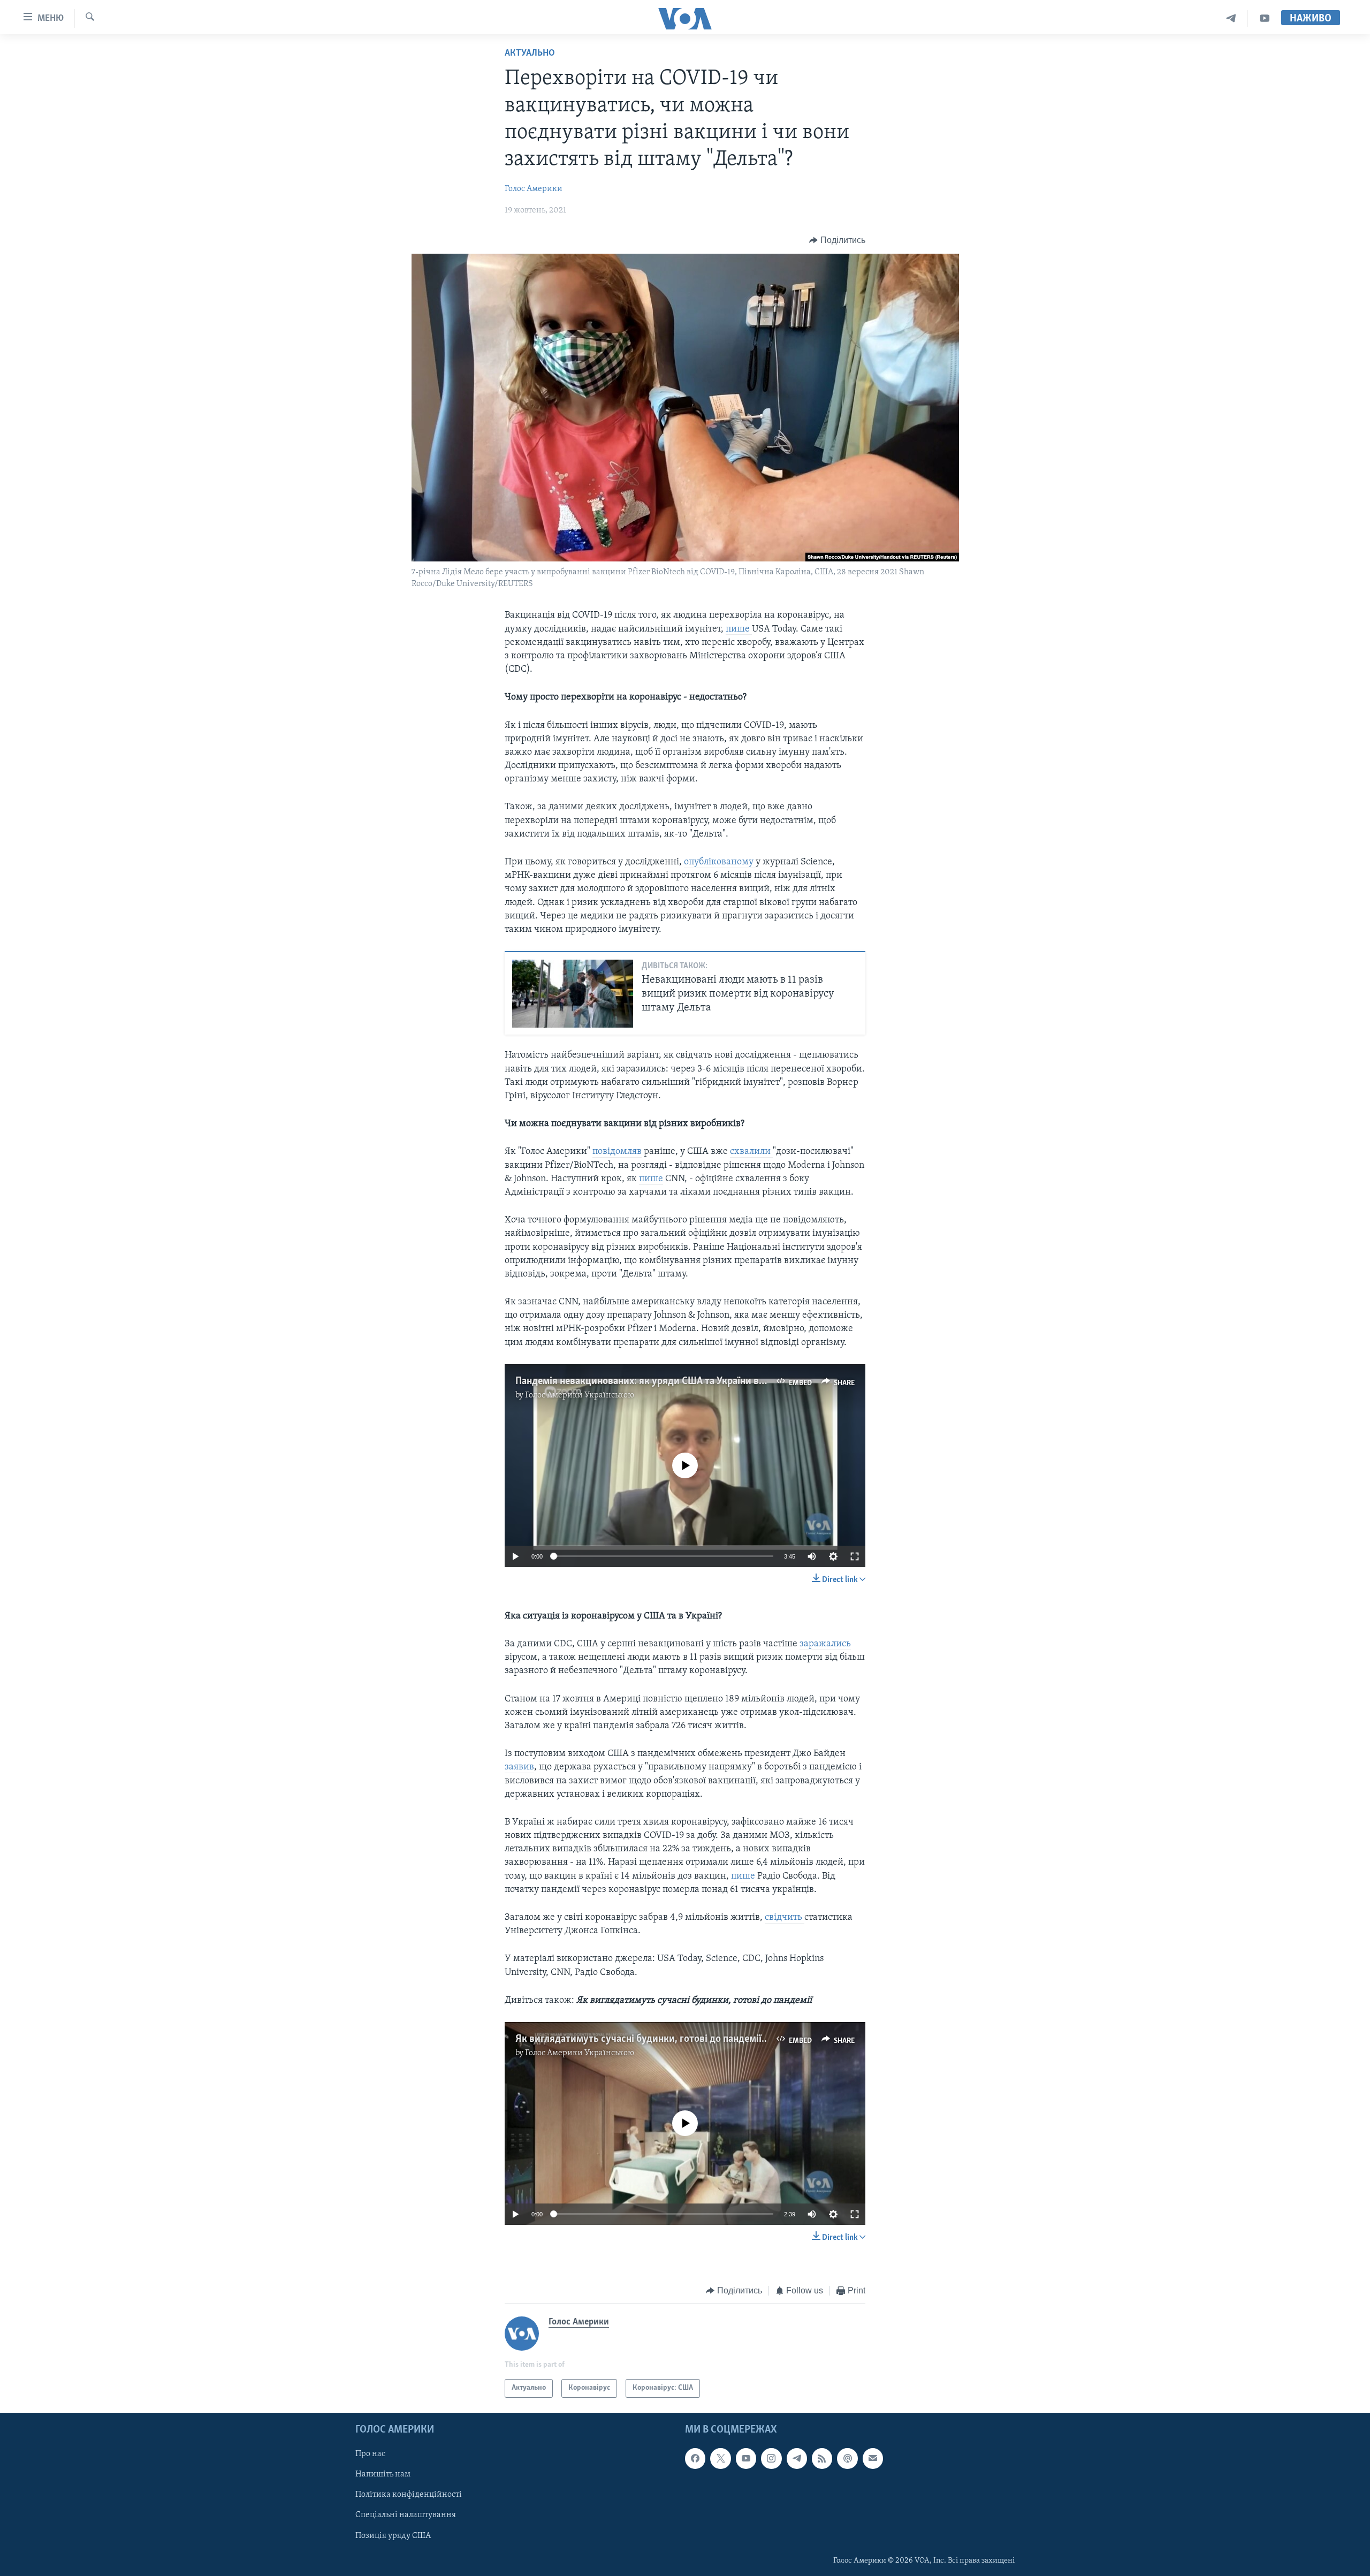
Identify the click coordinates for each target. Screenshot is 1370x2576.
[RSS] (822, 2458)
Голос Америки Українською (580, 1395)
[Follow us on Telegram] (797, 2458)
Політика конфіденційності (409, 2495)
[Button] (837, 240)
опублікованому (720, 862)
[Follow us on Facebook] (695, 2458)
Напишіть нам (383, 2474)
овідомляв (620, 1152)
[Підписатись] (873, 2458)
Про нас (370, 2454)
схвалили (751, 1152)
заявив (519, 1767)
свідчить (785, 1918)
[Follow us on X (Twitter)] (720, 2458)
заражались (825, 1644)
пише (739, 629)
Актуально (530, 54)
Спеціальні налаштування (406, 2515)
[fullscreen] (855, 1556)
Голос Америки (534, 189)
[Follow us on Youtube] (746, 2458)
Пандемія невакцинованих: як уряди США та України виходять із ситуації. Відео (695, 1381)
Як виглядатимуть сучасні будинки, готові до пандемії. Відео (653, 2039)
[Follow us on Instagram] (771, 2458)
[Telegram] (1231, 18)
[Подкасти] (847, 2458)
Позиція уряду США (393, 2535)
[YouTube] (1265, 18)
